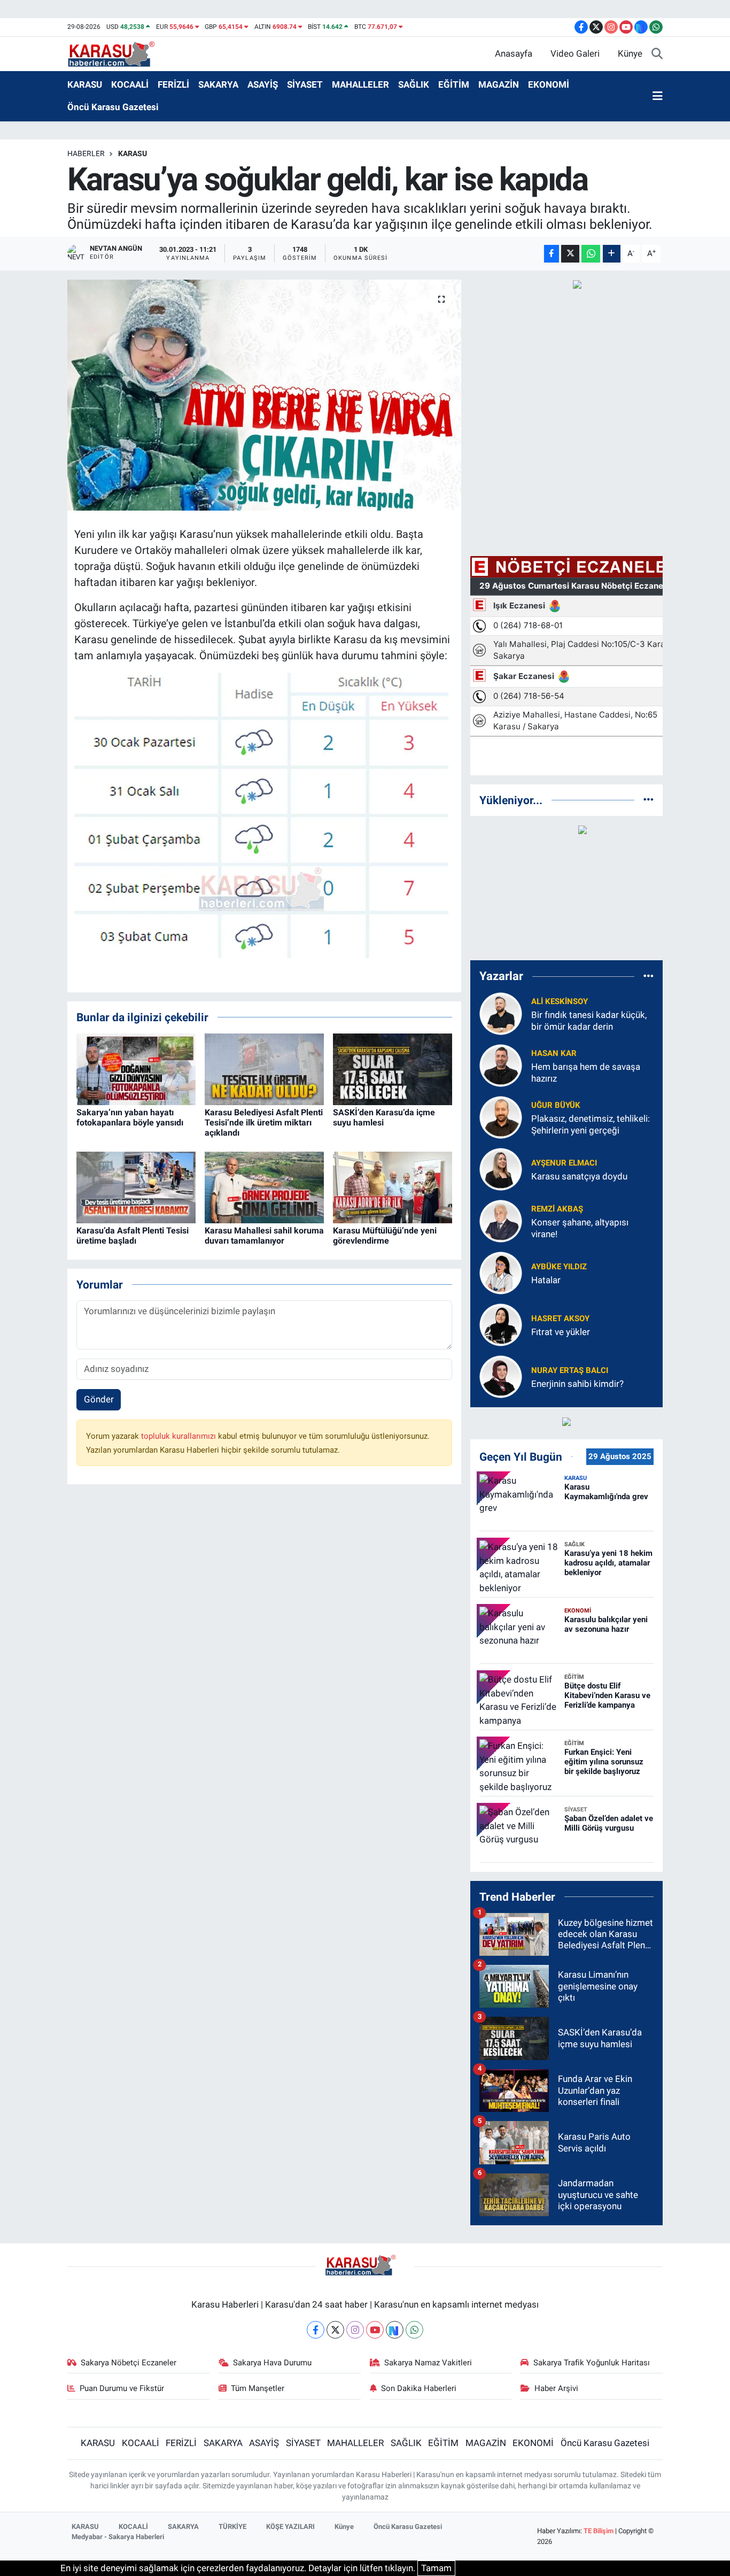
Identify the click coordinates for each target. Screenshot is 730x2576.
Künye (630, 53)
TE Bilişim (599, 2531)
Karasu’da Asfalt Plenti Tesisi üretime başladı (133, 1236)
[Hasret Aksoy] (501, 1324)
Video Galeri (575, 53)
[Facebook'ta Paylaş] (552, 254)
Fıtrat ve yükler (561, 1332)
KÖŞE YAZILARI (290, 2527)
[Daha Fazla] (612, 254)
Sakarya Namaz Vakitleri (428, 2363)
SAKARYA (218, 84)
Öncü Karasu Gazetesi (113, 107)
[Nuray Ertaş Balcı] (501, 1376)
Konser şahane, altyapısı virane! (580, 1228)
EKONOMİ (549, 84)
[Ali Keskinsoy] (501, 1013)
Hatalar (546, 1280)
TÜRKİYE (232, 2527)
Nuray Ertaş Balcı (570, 1370)
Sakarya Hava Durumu (272, 2363)
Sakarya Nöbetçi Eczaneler (129, 2363)
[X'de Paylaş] (570, 254)
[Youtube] (375, 2330)
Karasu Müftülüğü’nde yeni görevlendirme (385, 1236)
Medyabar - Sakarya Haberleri (118, 2537)
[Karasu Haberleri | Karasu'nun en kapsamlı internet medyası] (117, 53)
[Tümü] (649, 800)
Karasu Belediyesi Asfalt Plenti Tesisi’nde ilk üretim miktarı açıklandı (264, 1123)
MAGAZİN (499, 84)
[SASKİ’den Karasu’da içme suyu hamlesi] (393, 1068)
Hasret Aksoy (560, 1318)
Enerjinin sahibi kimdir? (577, 1384)
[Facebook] (316, 2330)
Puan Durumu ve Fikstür (122, 2388)
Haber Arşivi (556, 2388)
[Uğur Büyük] (501, 1117)
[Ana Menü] (658, 96)
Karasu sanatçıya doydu (579, 1176)
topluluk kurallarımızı (180, 1436)
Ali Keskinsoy (560, 1001)
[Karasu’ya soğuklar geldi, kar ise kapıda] (264, 395)
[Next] (395, 2330)
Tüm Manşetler (258, 2388)
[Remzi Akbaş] (501, 1221)
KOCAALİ (130, 84)
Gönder (99, 1399)
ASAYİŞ (263, 84)
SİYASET (305, 84)
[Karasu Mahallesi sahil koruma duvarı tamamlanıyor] (264, 1186)
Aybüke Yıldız (559, 1267)
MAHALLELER (360, 84)
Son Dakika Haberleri (419, 2388)
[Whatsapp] (414, 2330)
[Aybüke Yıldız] (501, 1272)
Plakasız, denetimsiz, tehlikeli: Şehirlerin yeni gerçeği (591, 1124)
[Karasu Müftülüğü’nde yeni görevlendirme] (393, 1186)
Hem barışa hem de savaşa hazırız (586, 1072)
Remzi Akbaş (557, 1209)
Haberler (86, 153)
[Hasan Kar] (501, 1065)
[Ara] (657, 54)
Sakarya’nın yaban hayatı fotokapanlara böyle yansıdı (130, 1117)
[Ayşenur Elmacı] (501, 1169)
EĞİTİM (454, 84)
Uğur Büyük (556, 1105)
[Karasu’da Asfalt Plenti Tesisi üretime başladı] (136, 1186)
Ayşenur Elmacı (564, 1163)
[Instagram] (355, 2330)
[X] (335, 2330)
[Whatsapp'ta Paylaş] (591, 254)
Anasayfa (514, 53)
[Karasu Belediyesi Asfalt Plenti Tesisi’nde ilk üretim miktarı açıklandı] (264, 1068)
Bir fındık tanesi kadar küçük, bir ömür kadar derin (589, 1020)
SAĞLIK (414, 84)
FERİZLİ (173, 84)
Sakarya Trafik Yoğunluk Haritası (592, 2363)
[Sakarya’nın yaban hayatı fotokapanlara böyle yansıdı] (136, 1068)
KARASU (85, 84)
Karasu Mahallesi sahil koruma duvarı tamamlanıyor (264, 1236)
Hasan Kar (554, 1053)
